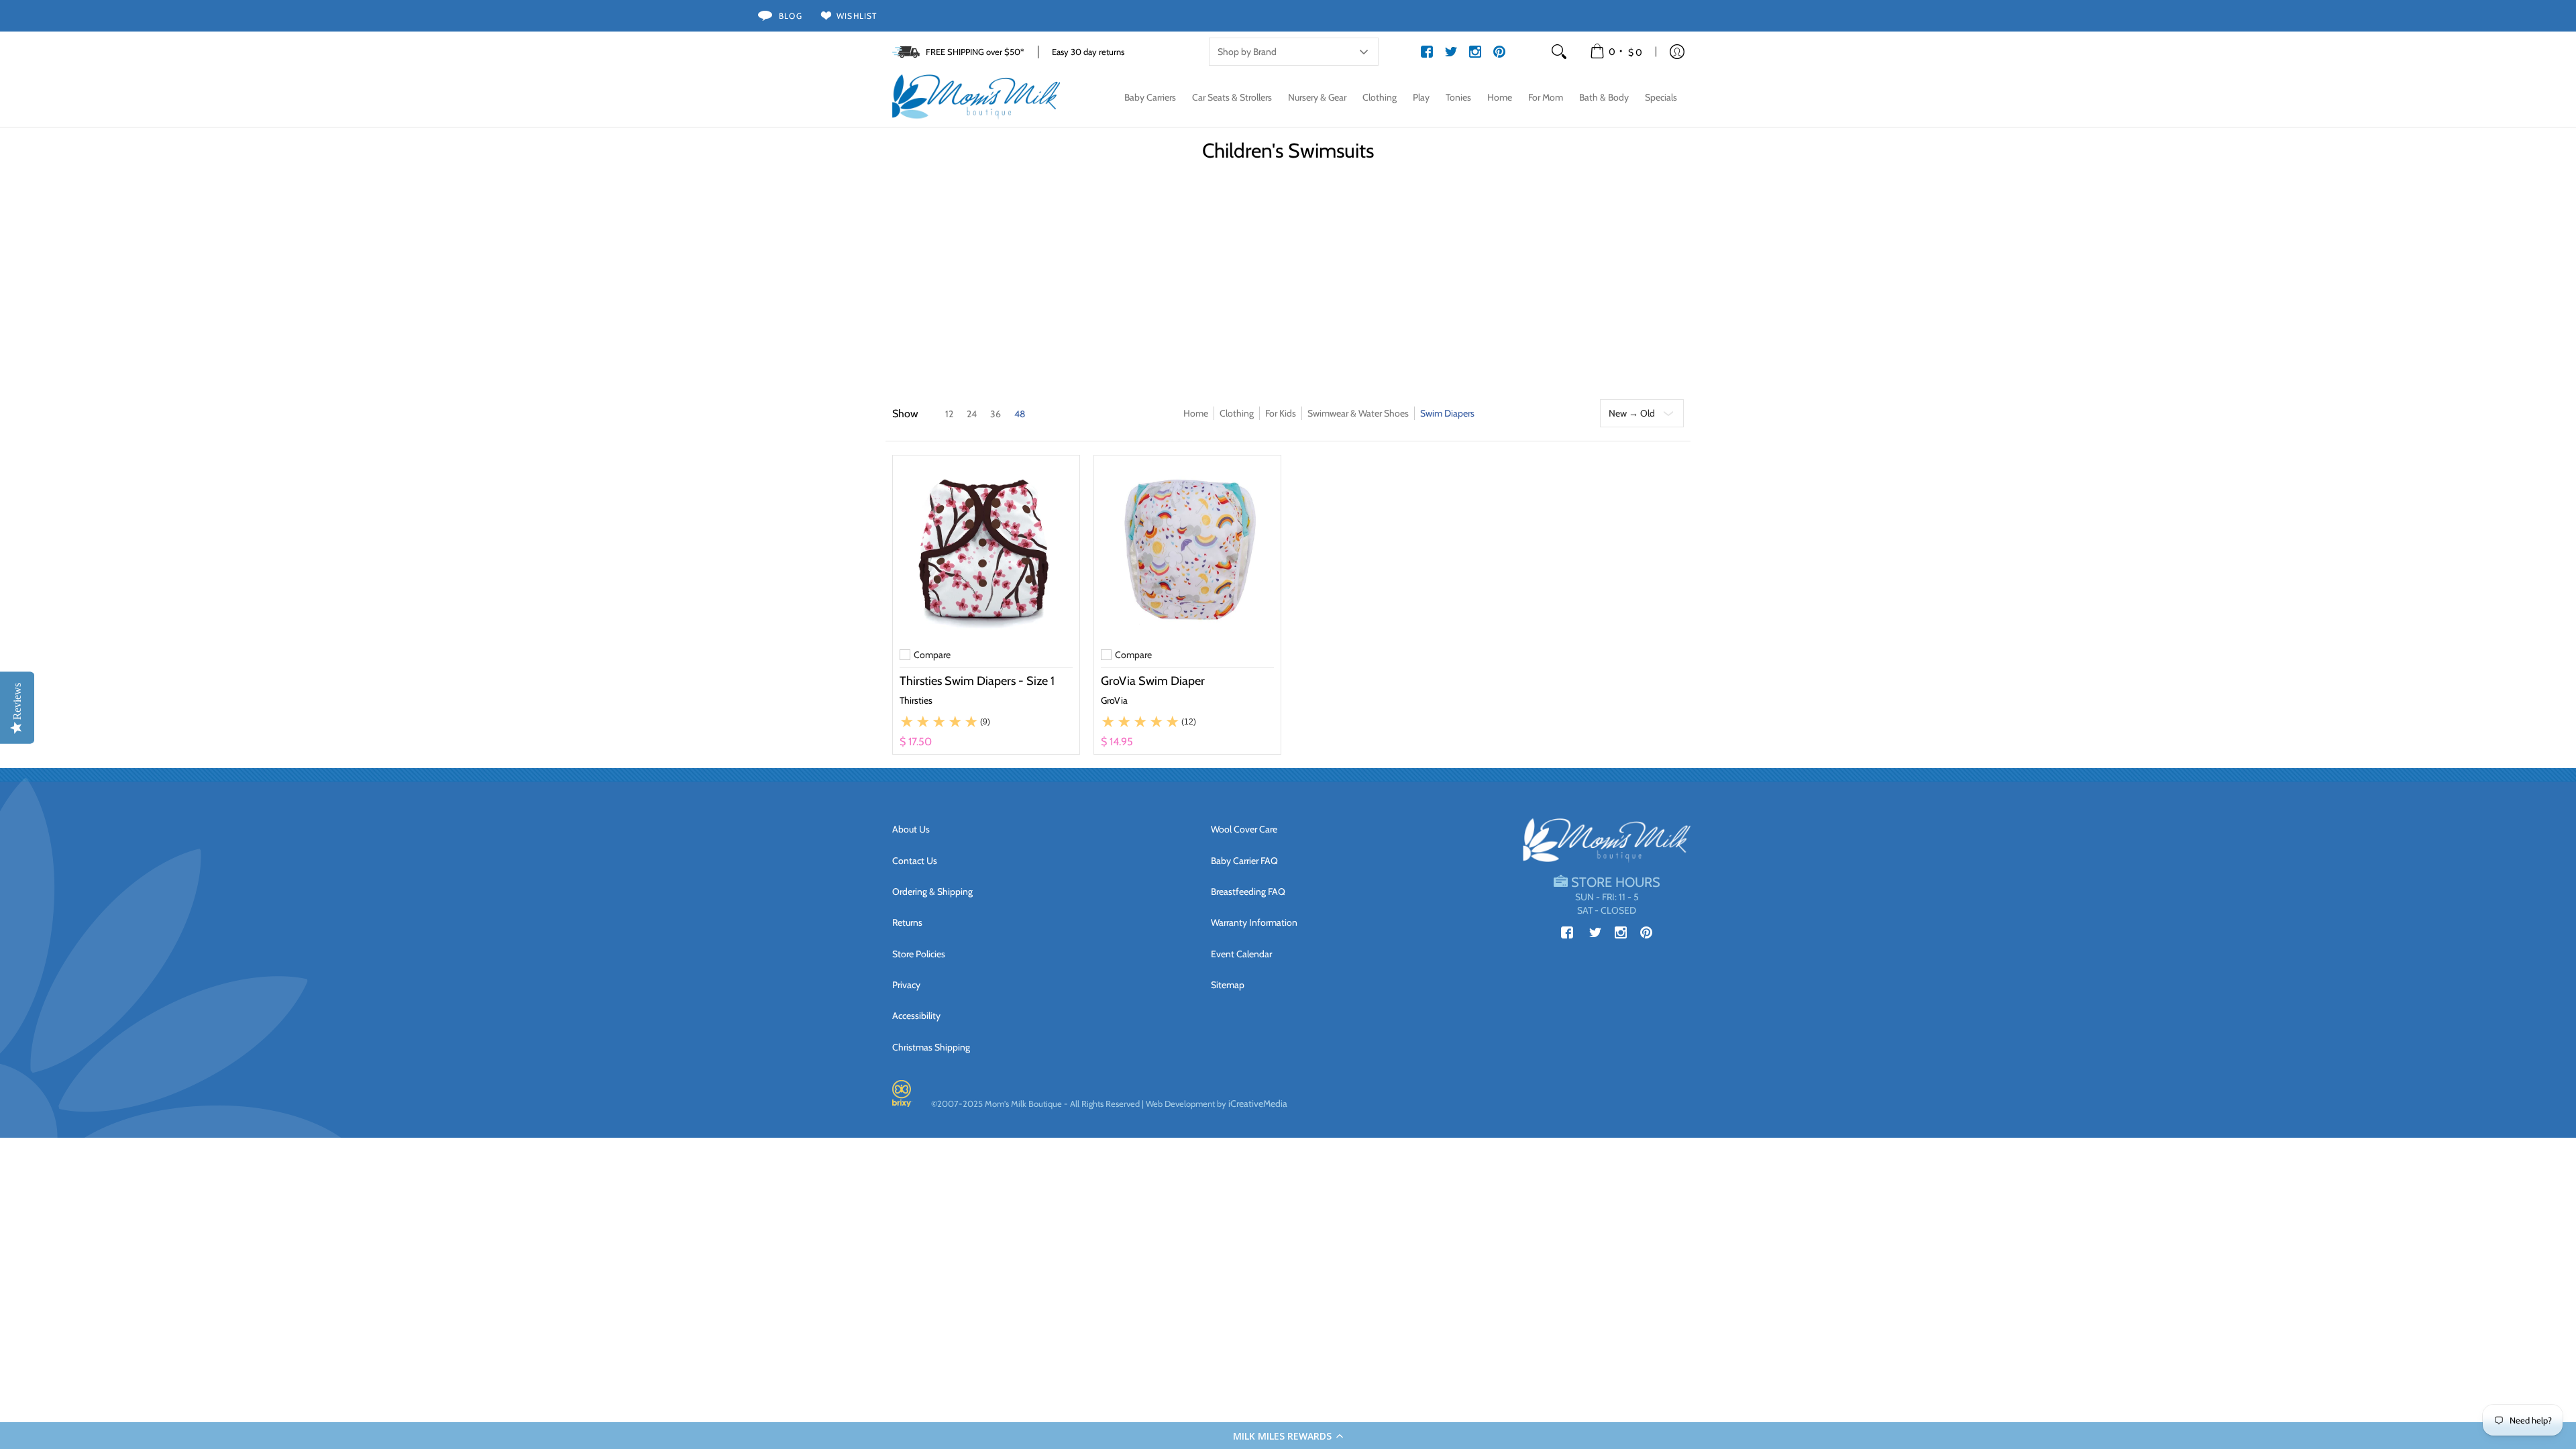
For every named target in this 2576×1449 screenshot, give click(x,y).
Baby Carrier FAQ (1244, 861)
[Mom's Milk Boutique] (976, 97)
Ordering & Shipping (932, 892)
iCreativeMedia (1258, 1104)
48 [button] (1020, 414)
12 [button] (949, 414)
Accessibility (916, 1016)
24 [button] (972, 414)
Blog (791, 16)
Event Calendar (1241, 954)
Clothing (1237, 413)
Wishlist (857, 16)
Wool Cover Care (1244, 829)
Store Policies (919, 954)
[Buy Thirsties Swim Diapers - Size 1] (986, 549)
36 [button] (996, 414)
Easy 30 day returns (1088, 52)
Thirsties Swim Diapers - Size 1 (977, 681)
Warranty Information (1254, 922)
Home (1196, 413)
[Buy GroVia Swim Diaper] (1187, 549)
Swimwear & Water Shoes (1358, 413)
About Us (911, 829)
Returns (907, 922)
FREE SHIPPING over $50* (975, 52)
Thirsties (916, 700)
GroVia (1114, 700)
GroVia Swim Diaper (1153, 681)
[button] (1288, 1436)
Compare (932, 655)
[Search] (1559, 52)
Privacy (906, 985)
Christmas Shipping (931, 1047)
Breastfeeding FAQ (1248, 892)
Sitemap (1228, 985)
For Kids (1281, 413)
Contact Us (915, 861)
